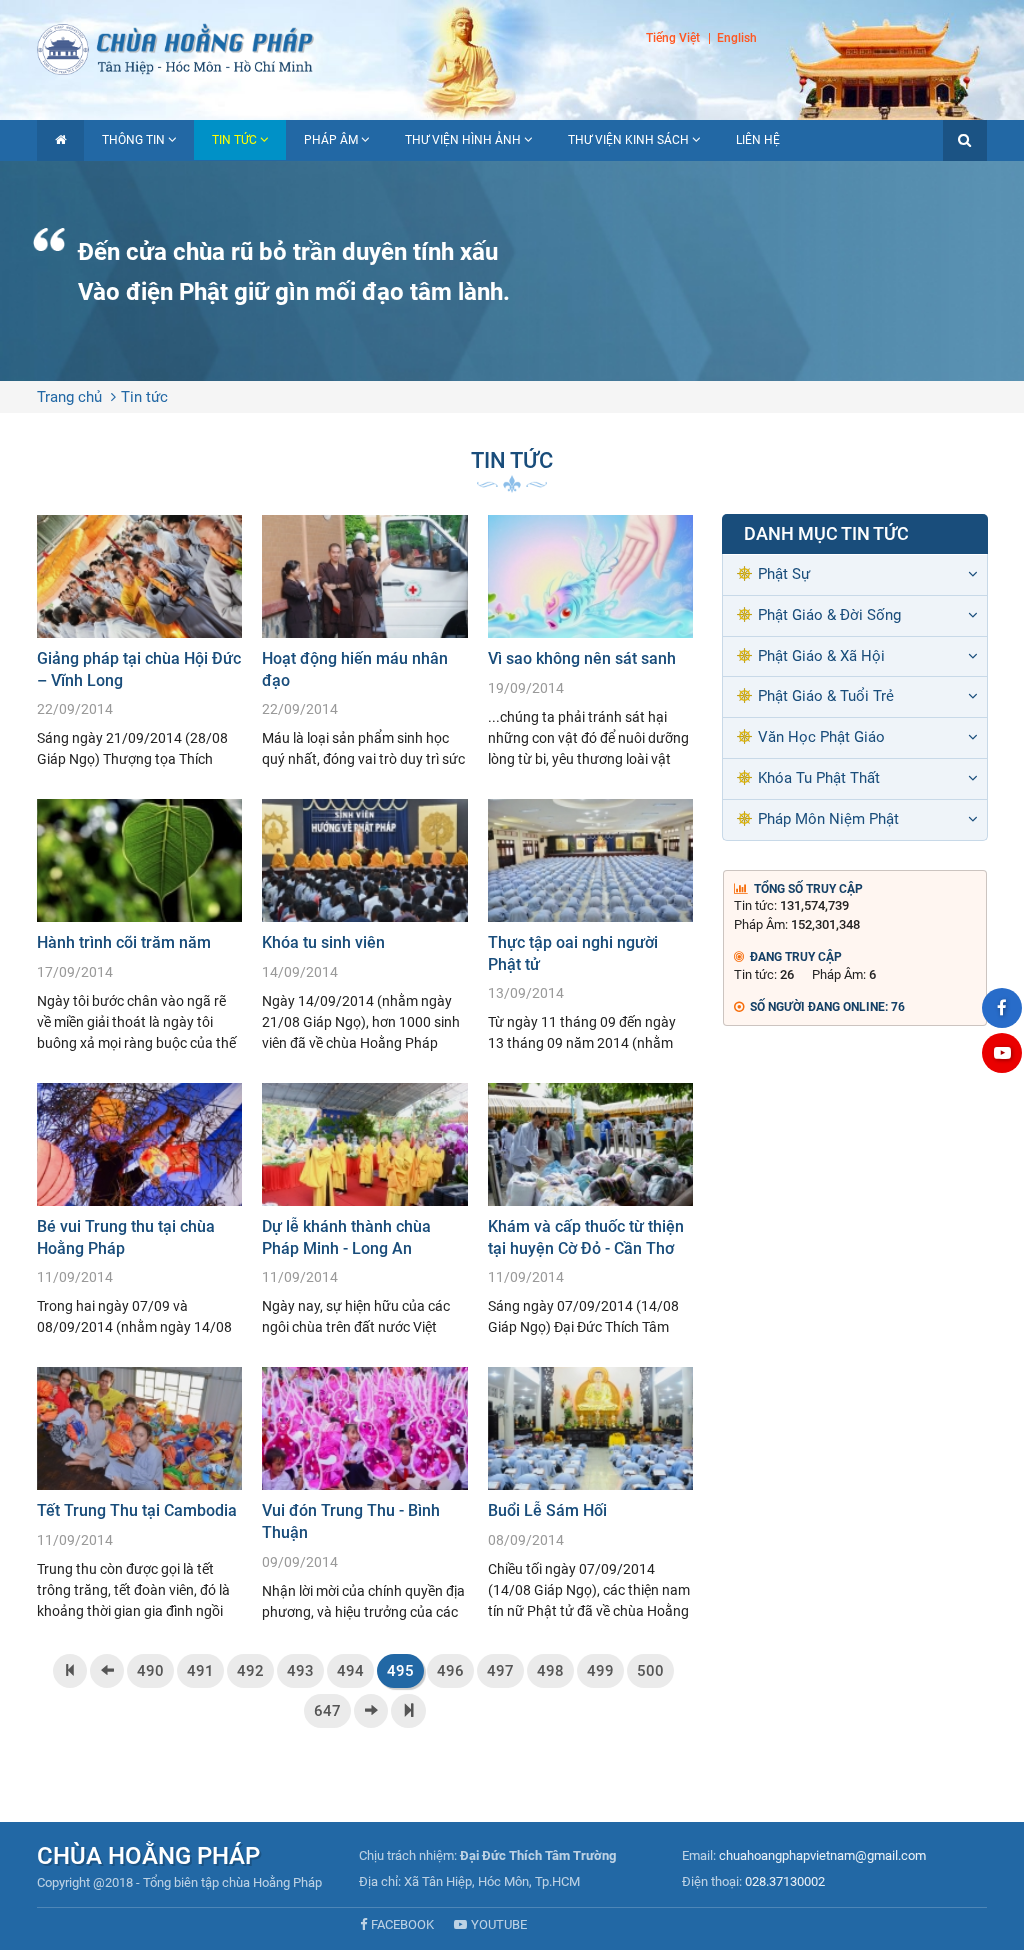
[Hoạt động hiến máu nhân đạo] (364, 642)
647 (327, 1711)
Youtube (499, 1924)
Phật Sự (784, 574)
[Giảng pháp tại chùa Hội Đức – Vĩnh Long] (139, 642)
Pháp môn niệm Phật (828, 819)
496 (450, 1671)
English (737, 38)
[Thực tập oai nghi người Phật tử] (590, 926)
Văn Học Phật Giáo (821, 737)
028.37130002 (785, 1881)
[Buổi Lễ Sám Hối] (590, 1494)
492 (250, 1671)
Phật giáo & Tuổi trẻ (826, 696)
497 (500, 1671)
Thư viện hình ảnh (463, 140)
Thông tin (133, 140)
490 (150, 1671)
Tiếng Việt (673, 38)
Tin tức (234, 140)
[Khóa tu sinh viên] (364, 926)
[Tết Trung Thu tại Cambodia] (139, 1494)
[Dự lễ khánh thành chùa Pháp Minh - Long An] (364, 1210)
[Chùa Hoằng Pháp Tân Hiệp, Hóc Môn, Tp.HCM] (512, 47)
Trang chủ (69, 397)
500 (650, 1671)
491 (200, 1671)
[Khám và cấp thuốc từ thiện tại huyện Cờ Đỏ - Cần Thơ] (590, 1210)
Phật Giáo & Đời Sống (829, 615)
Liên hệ (758, 140)
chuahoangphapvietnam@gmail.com (822, 1855)
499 (600, 1671)
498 (550, 1671)
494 (350, 1671)
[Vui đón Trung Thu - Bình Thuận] (364, 1494)
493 (300, 1671)
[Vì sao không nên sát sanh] (590, 642)
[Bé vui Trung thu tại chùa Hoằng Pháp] (139, 1210)
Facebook (402, 1924)
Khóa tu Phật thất (819, 778)
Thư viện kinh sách (628, 140)
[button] (965, 140)
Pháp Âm (331, 140)
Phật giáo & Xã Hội (821, 656)
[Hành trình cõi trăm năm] (139, 926)
